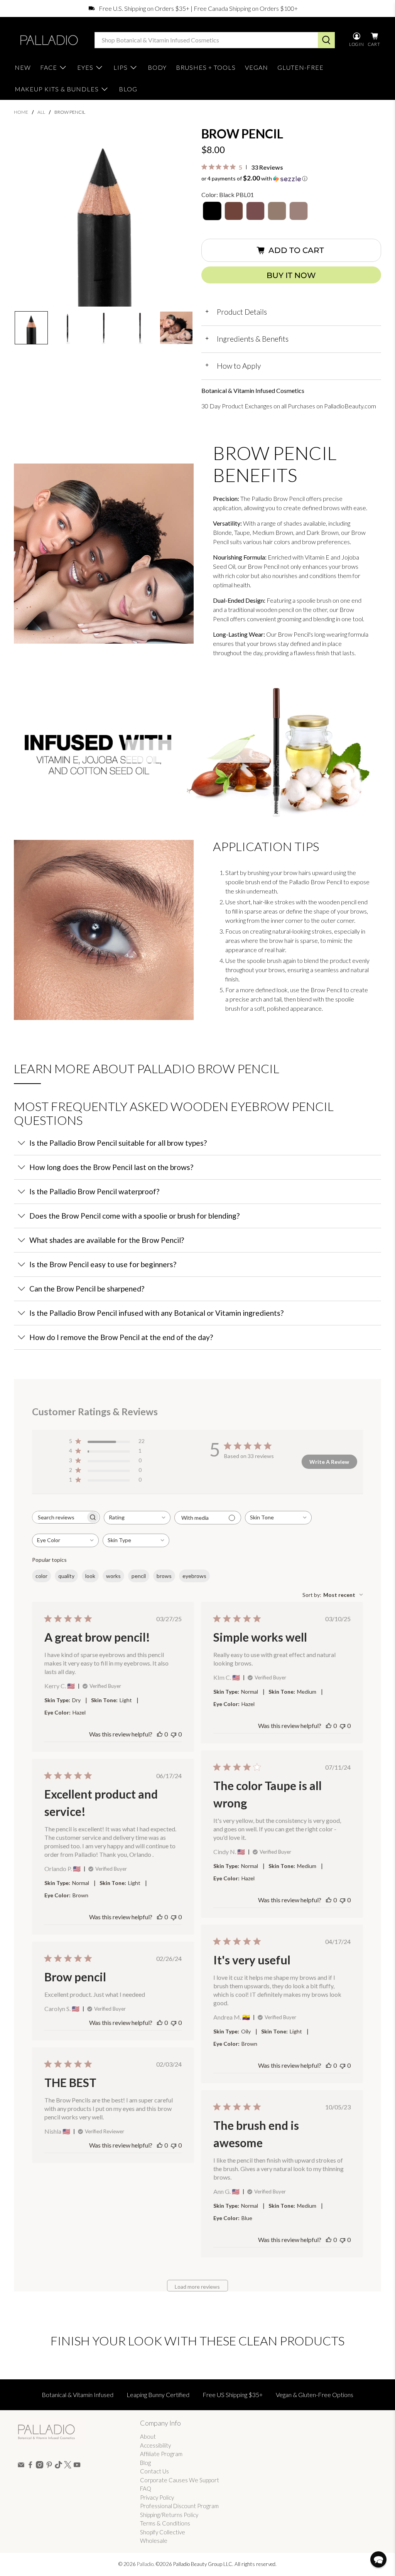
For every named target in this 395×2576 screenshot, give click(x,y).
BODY (157, 67)
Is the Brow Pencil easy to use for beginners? (103, 1264)
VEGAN (257, 67)
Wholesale (154, 2541)
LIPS (121, 67)
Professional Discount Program (179, 2506)
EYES (85, 67)
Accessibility (155, 2445)
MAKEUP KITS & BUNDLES (57, 89)
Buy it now (291, 275)
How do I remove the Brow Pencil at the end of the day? (121, 1337)
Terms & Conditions (165, 2523)
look (90, 1576)
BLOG (128, 89)
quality (66, 1576)
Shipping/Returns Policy (169, 2515)
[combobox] (137, 1518)
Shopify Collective (163, 2532)
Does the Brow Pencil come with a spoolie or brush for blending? (134, 1216)
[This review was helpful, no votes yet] (160, 1734)
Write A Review (329, 1462)
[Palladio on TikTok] (58, 2466)
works (113, 1576)
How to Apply (233, 366)
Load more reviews (197, 2287)
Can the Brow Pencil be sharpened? (87, 1289)
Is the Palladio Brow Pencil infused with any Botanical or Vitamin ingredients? (156, 1313)
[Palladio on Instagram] (40, 2466)
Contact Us (154, 2471)
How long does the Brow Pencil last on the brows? (111, 1167)
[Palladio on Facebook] (30, 2466)
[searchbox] (59, 1517)
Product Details (236, 312)
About (148, 2436)
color (41, 1576)
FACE (49, 67)
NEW (23, 67)
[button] (31, 328)
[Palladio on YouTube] (77, 2466)
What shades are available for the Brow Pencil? (107, 1240)
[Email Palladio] (21, 2466)
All (41, 112)
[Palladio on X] (68, 2466)
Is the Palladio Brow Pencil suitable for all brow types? (118, 1143)
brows (164, 1576)
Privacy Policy (157, 2497)
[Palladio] (48, 40)
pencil (139, 1576)
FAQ (146, 2488)
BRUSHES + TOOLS (206, 67)
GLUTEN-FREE (300, 67)
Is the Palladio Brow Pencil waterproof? (94, 1191)
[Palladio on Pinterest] (49, 2466)
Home (21, 112)
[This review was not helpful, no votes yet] (174, 1734)
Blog (145, 2463)
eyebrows (194, 1576)
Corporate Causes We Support (180, 2480)
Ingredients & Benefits (247, 339)
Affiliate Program (161, 2454)
